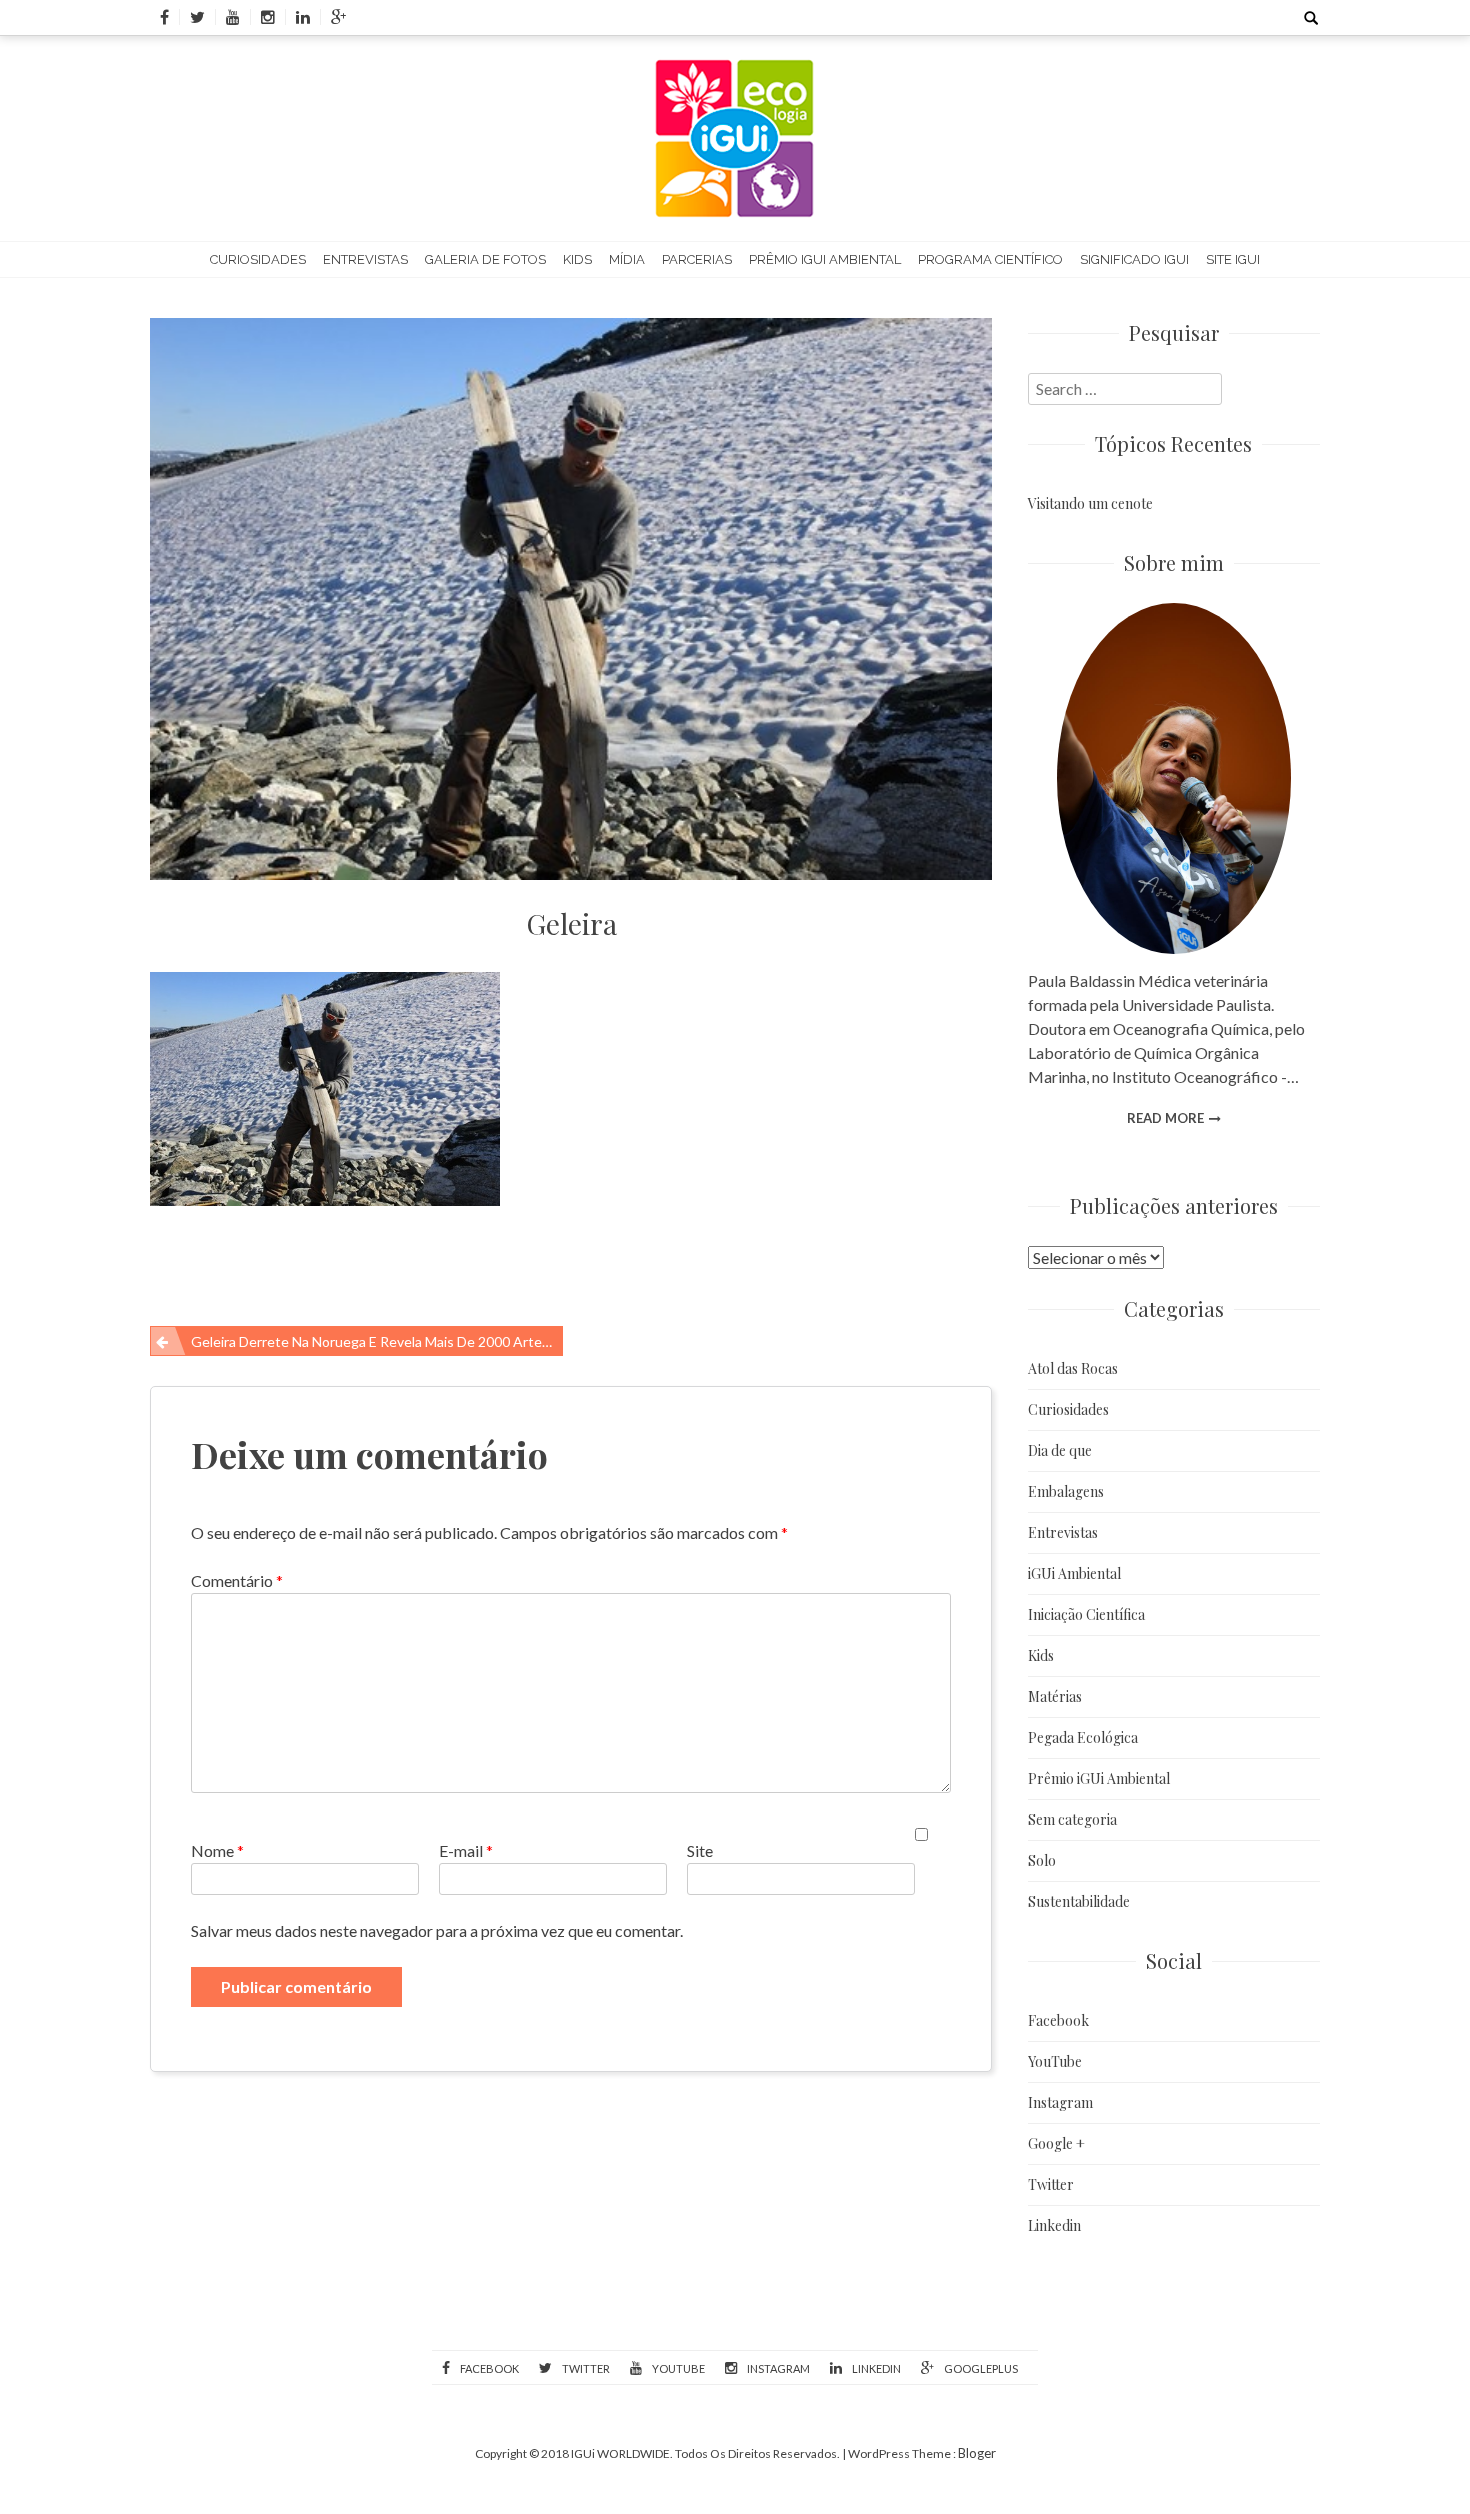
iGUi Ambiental (1074, 1573)
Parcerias (697, 259)
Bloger (977, 2453)
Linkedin (1054, 2225)
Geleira (571, 923)
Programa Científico (990, 259)
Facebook (1058, 2020)
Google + (1056, 2143)
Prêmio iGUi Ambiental (825, 259)
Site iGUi (1233, 259)
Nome (217, 1850)
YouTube (1055, 2061)
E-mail (466, 1850)
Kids (577, 259)
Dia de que (1060, 1450)
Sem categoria (1072, 1819)
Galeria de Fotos (485, 259)
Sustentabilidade (1079, 1901)
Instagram (1060, 2102)
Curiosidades (258, 259)
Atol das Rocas (1073, 1368)
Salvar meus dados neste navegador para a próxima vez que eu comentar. (437, 1930)
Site (700, 1850)
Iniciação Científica (1086, 1614)
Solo (1042, 1860)
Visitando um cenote (1090, 503)
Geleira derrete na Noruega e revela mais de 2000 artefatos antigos (377, 1341)
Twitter (1051, 2184)
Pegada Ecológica (1083, 1737)
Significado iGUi (1134, 259)
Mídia (627, 259)
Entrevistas (365, 259)
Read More (1165, 1118)
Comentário (237, 1580)
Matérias (1055, 1696)
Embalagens (1066, 1491)
